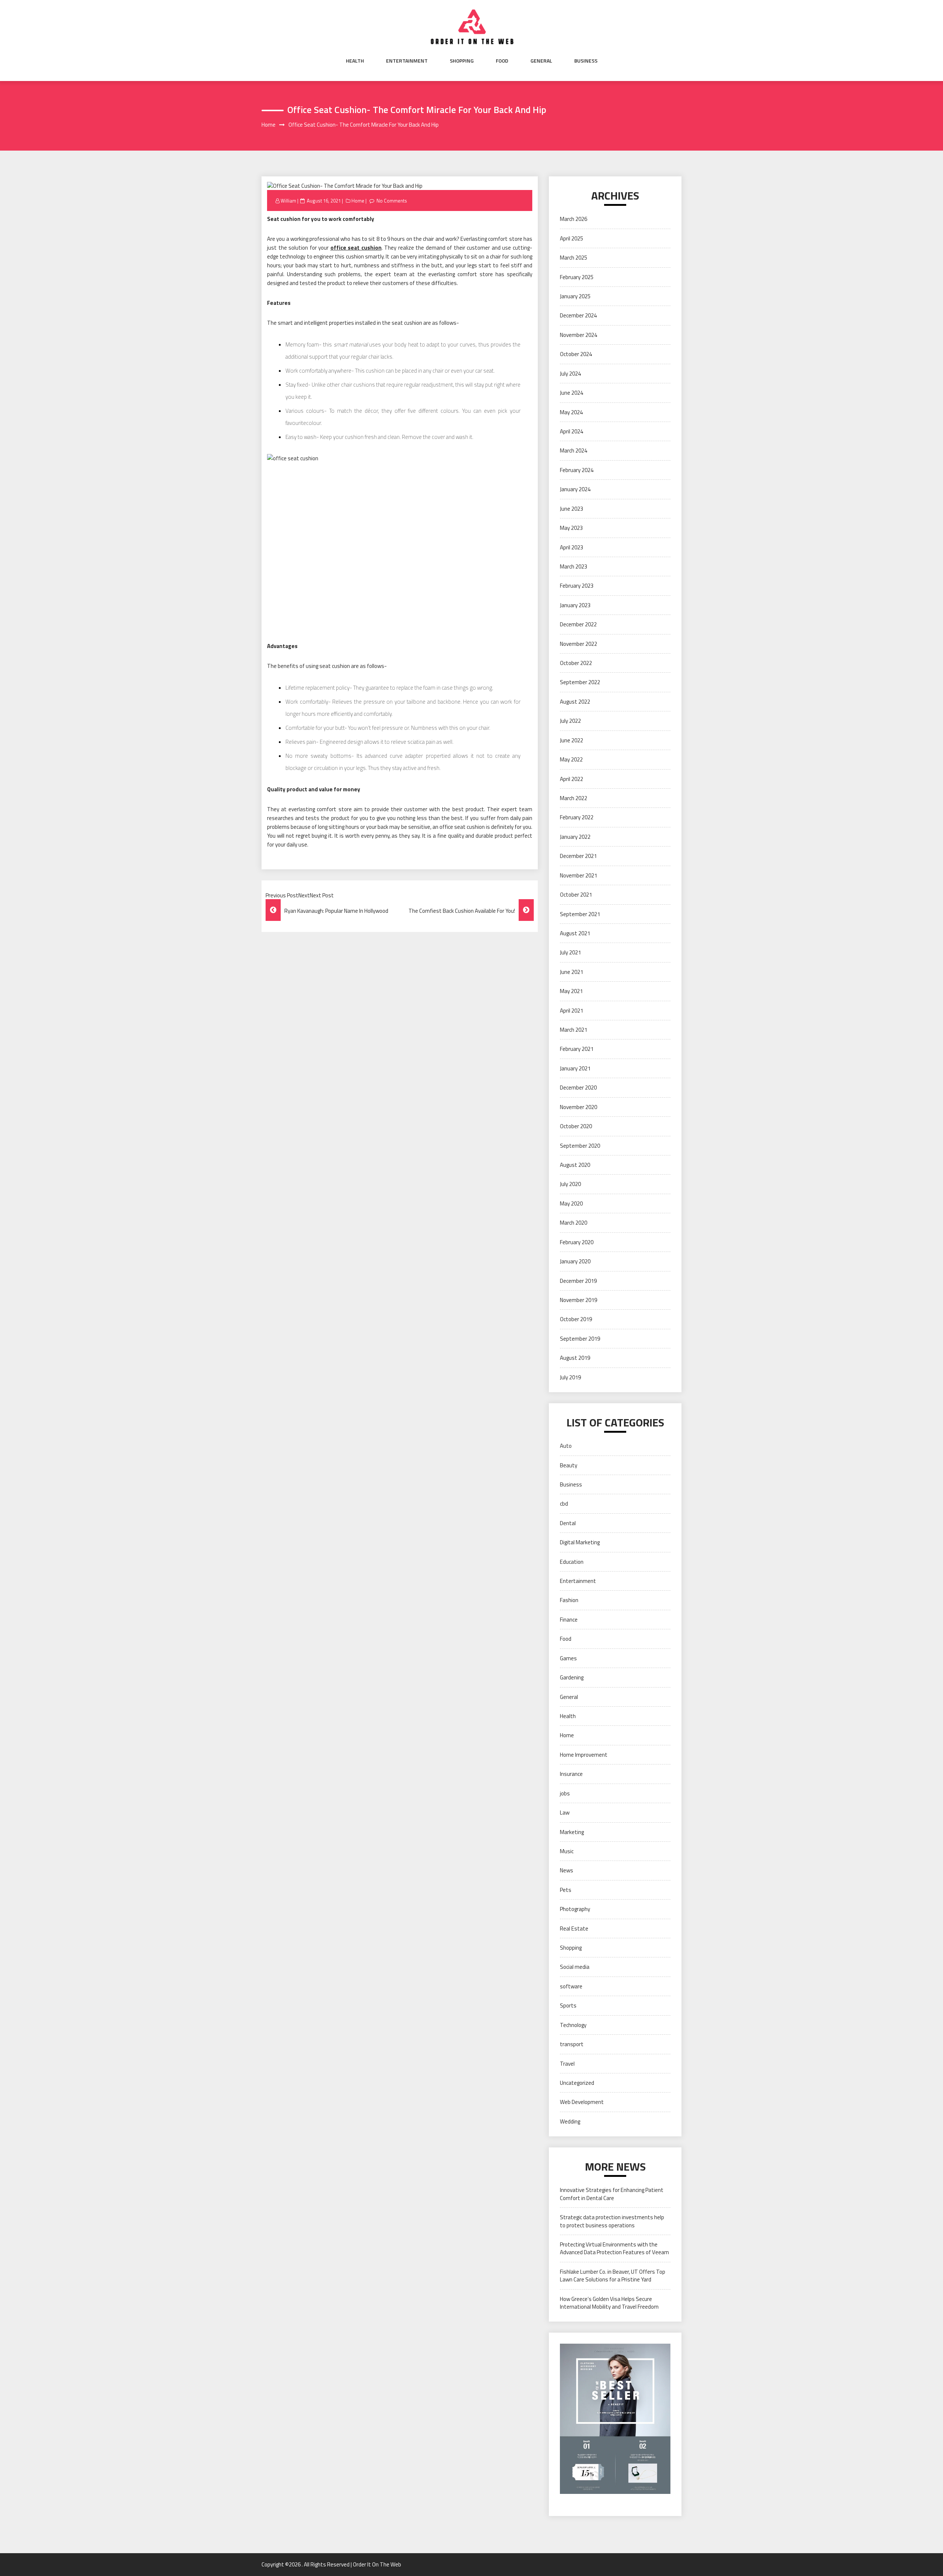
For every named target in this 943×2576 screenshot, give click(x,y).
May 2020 (571, 1203)
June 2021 (572, 972)
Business (586, 61)
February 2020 (577, 1242)
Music (567, 1851)
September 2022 (580, 682)
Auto (566, 1446)
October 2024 (576, 354)
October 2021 (576, 895)
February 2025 (577, 277)
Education (572, 1562)
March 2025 (574, 258)
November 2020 (579, 1107)
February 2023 (577, 586)
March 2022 (574, 798)
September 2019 (580, 1339)
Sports (568, 2005)
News (567, 1870)
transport (572, 2044)
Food (502, 61)
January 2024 (575, 489)
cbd (564, 1504)
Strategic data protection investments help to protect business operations (612, 2221)
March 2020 (574, 1223)
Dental (568, 1523)
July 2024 (570, 374)
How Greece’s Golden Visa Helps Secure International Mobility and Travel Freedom (609, 2303)
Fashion (569, 1600)
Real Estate (574, 1929)
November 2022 (579, 644)
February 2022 (577, 817)
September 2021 (580, 914)
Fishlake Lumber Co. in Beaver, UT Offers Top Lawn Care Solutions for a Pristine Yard (613, 2276)
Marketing (572, 1832)
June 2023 (572, 509)
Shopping (462, 61)
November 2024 (579, 335)
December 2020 (578, 1088)
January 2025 (575, 296)
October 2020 (576, 1126)
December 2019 (578, 1281)
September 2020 (580, 1146)
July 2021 (570, 952)
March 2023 (574, 566)
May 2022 (571, 759)
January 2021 (575, 1068)
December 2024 (578, 315)
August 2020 (575, 1165)
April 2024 (572, 431)
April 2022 (572, 779)
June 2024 (572, 393)
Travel (567, 2064)
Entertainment (407, 61)
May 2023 (571, 528)
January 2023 (575, 605)
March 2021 (574, 1030)
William (288, 201)
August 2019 (575, 1358)
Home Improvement (584, 1755)
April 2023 (572, 547)
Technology (573, 2025)
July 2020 (570, 1184)
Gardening (572, 1677)
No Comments (392, 201)
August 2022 (575, 702)
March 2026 (574, 219)
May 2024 (571, 412)
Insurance (571, 1774)
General (541, 61)
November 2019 (579, 1300)
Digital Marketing (580, 1542)
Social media (575, 1967)
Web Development (582, 2102)
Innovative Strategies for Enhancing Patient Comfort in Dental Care (612, 2194)
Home (358, 201)
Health (355, 61)
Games (568, 1658)
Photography (575, 1909)
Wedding (570, 2121)
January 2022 (575, 837)
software (571, 1986)
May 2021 (571, 991)
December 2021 (578, 856)
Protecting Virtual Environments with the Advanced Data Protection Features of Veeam (614, 2248)
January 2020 (575, 1261)
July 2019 (570, 1377)
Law (565, 1813)
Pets (566, 1890)
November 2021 (579, 875)
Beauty (569, 1465)
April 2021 (572, 1011)
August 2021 (575, 933)
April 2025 (572, 238)
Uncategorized (577, 2083)
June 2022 (572, 740)
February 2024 (577, 470)
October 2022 (576, 663)
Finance (569, 1620)
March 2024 (574, 451)
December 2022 (578, 624)
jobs (565, 1793)
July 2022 (570, 721)
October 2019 (576, 1319)
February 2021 (577, 1049)
